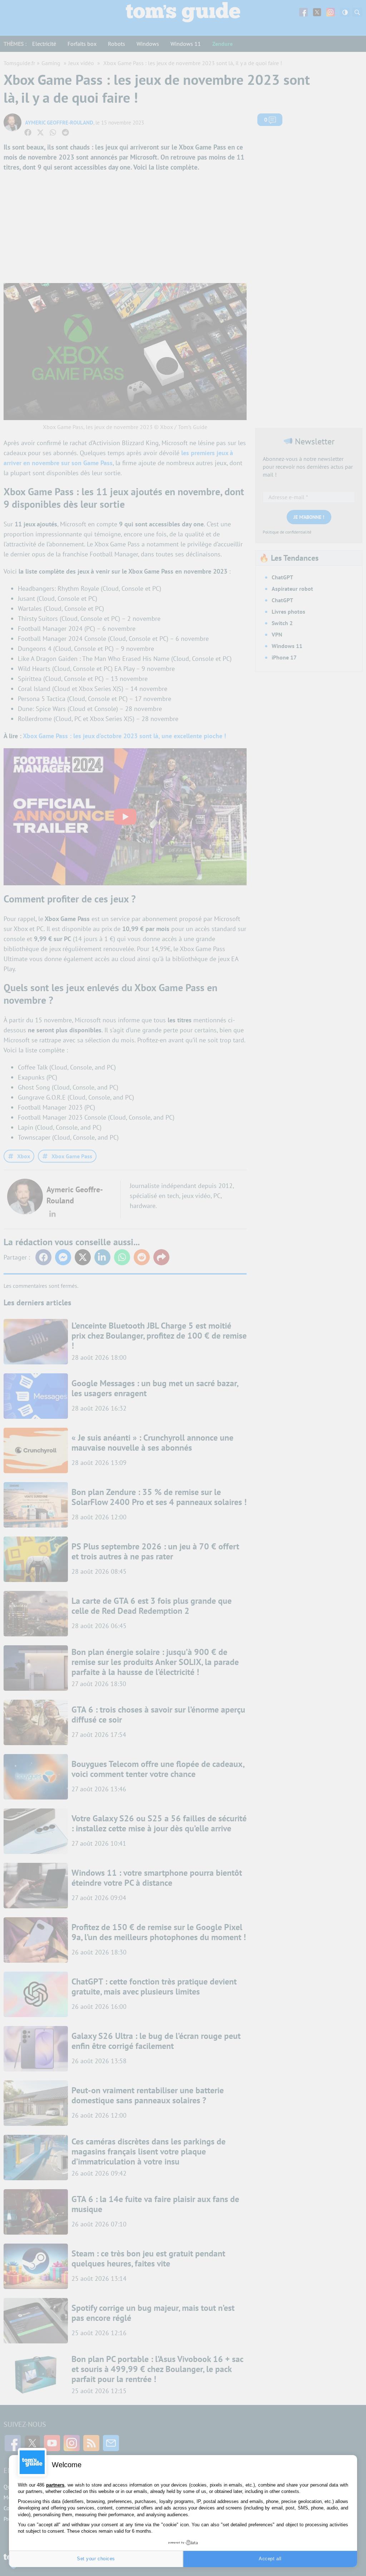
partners (55, 2485)
